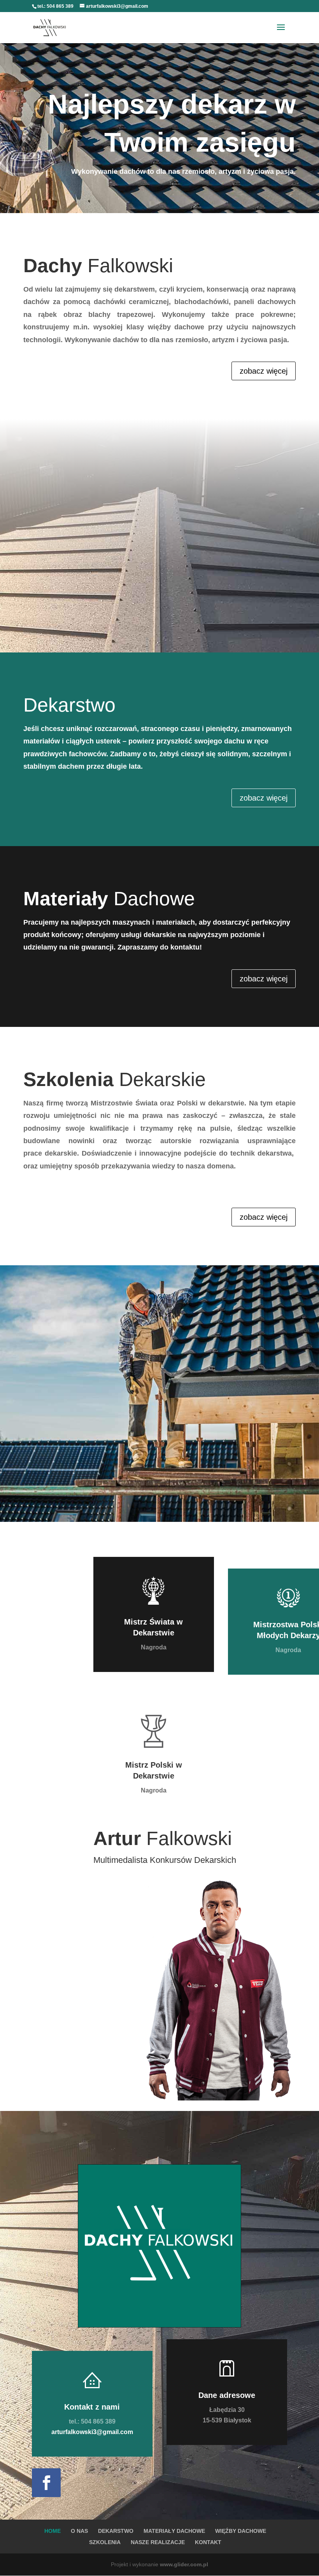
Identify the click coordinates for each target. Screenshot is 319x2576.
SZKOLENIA (105, 2542)
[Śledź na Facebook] (46, 2483)
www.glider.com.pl (184, 2564)
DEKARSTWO (116, 2531)
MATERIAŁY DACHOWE (174, 2531)
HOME (53, 2531)
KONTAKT (208, 2542)
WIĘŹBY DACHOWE (241, 2531)
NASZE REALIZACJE (158, 2542)
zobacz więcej (264, 371)
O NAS (79, 2531)
